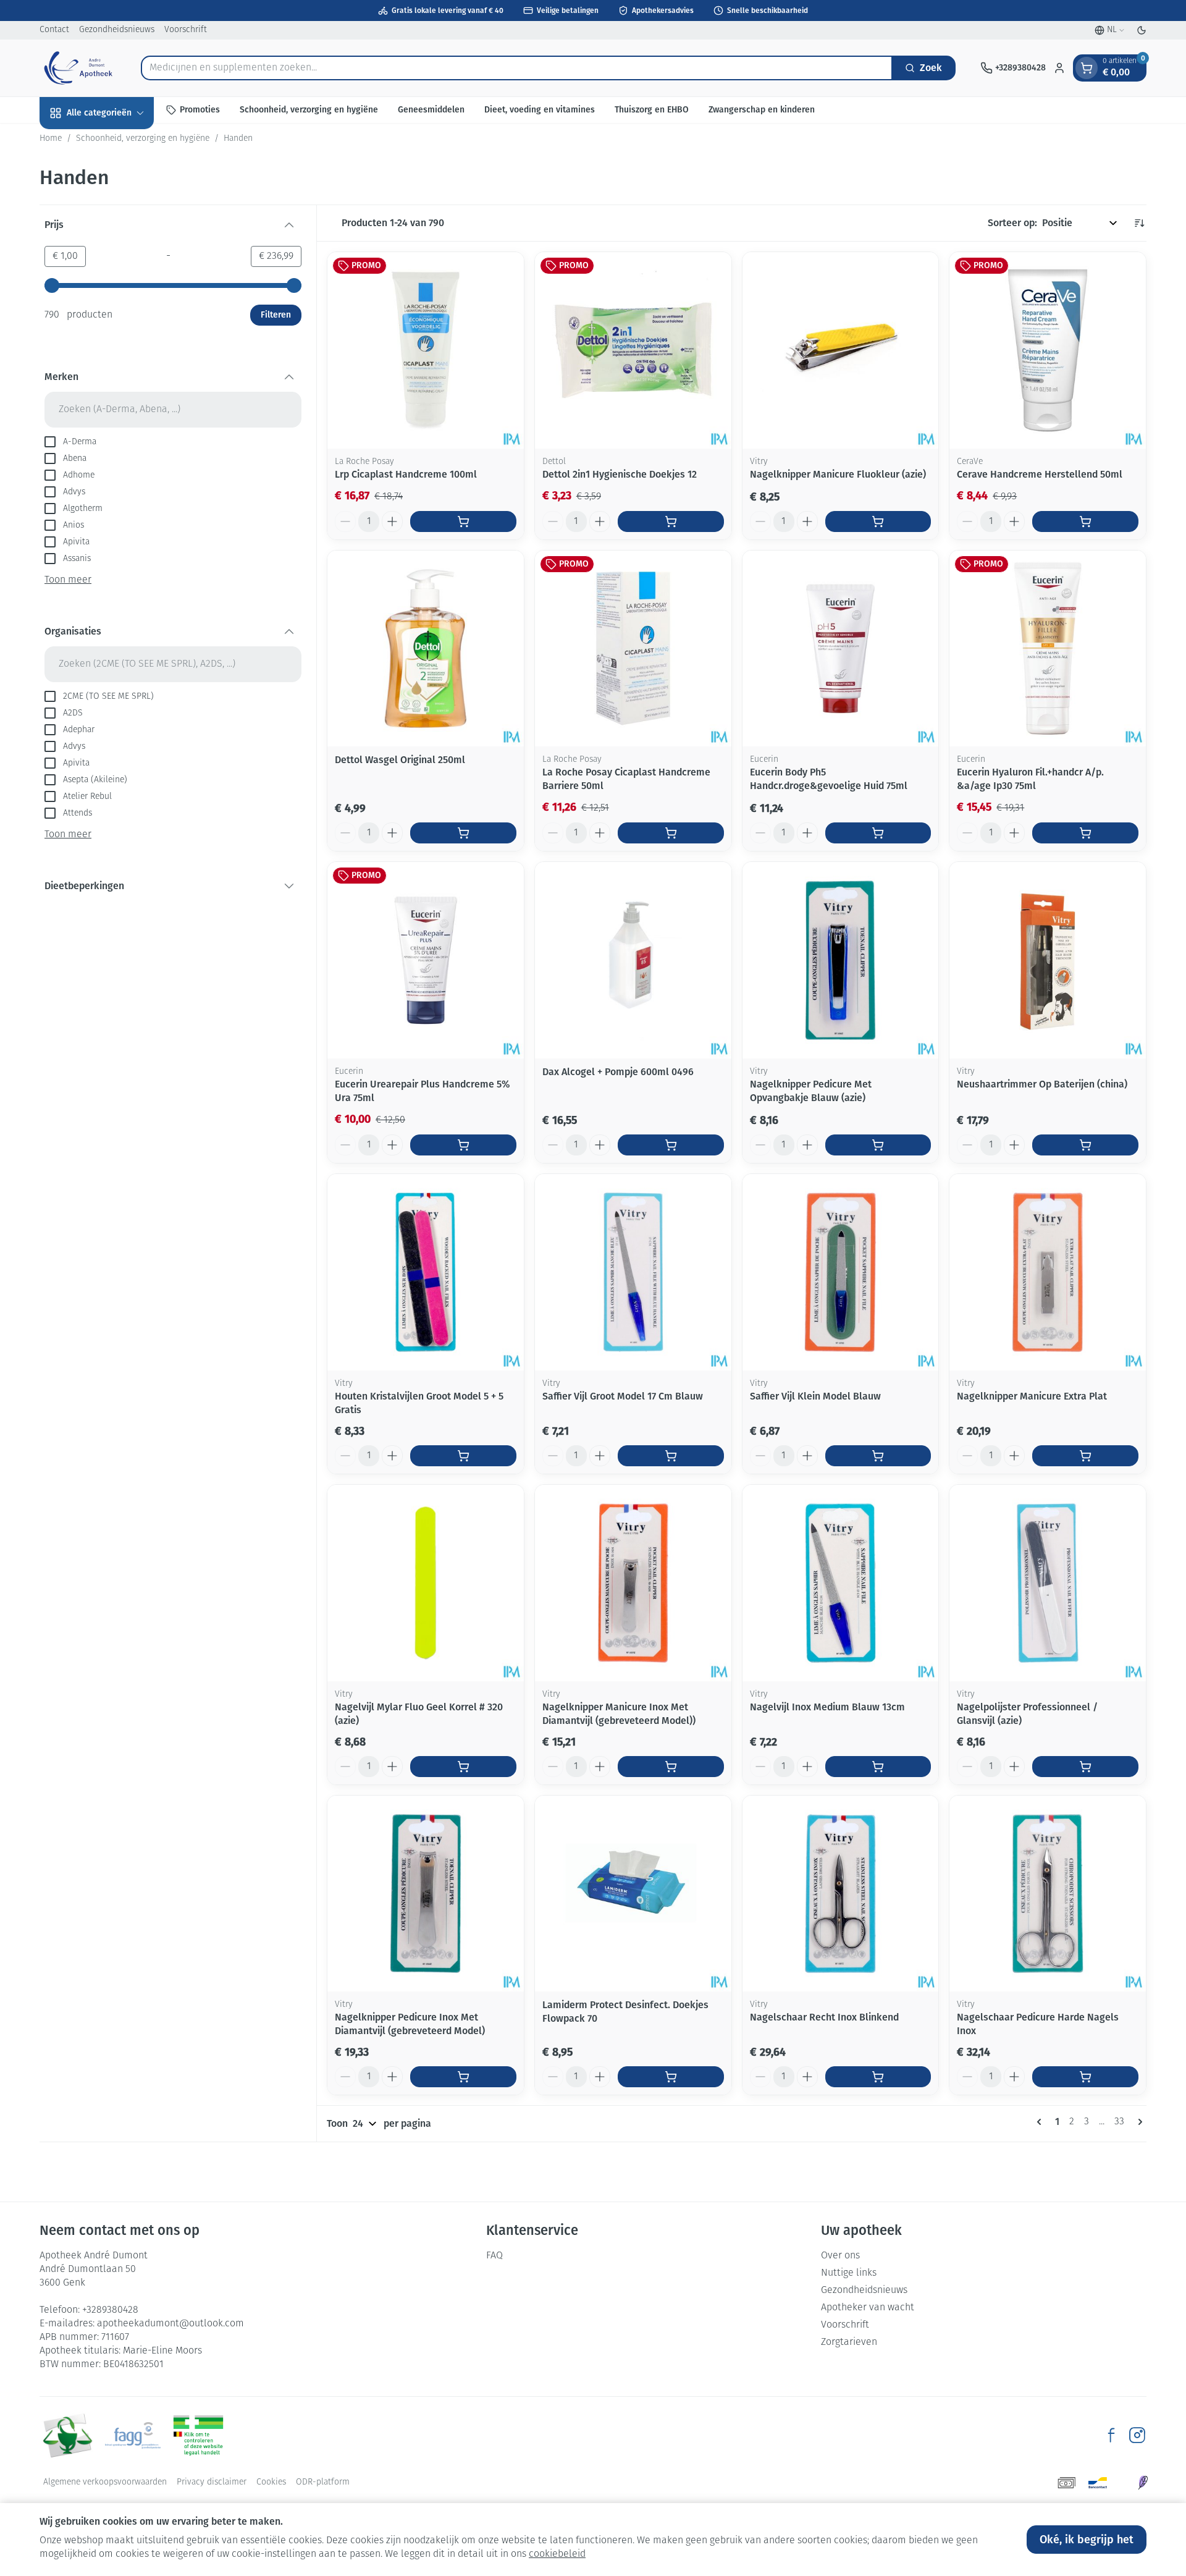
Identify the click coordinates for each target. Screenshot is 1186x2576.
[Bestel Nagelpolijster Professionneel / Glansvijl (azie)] (1085, 1767)
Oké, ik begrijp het (1087, 2540)
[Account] (1059, 68)
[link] (1041, 2122)
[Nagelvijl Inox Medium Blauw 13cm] (841, 1583)
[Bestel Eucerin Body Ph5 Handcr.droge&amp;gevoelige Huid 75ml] (878, 833)
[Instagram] (1137, 2435)
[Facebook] (1111, 2435)
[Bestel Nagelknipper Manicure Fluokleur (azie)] (878, 522)
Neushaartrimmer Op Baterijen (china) (1042, 1084)
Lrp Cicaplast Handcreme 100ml (406, 474)
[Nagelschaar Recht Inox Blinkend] (841, 1894)
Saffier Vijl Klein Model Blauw (815, 1396)
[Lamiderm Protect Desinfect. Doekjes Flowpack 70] (633, 1894)
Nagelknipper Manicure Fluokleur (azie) (838, 474)
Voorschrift (186, 30)
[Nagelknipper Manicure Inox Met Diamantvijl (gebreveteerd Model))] (633, 1583)
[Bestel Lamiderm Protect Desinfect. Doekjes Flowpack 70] (671, 2077)
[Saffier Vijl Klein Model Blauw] (841, 1272)
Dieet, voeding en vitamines (540, 110)
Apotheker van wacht (868, 2308)
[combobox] (517, 68)
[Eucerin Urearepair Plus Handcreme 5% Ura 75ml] (426, 960)
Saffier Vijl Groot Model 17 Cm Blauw (623, 1396)
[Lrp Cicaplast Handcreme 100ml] (426, 350)
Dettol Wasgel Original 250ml (400, 760)
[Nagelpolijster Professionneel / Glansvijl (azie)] (1048, 1583)
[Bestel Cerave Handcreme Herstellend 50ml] (1085, 522)
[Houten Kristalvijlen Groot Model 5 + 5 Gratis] (426, 1272)
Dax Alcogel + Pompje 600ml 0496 (618, 1072)
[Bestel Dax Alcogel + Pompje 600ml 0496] (671, 1145)
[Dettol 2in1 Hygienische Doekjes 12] (633, 350)
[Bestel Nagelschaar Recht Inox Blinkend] (878, 2077)
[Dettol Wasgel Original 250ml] (426, 649)
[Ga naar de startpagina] (78, 68)
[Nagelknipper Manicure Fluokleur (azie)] (841, 350)
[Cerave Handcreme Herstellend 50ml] (1048, 350)
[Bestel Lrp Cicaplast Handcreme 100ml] (463, 522)
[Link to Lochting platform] (1143, 2483)
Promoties (200, 110)
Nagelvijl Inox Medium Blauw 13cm (827, 1707)
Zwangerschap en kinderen (762, 110)
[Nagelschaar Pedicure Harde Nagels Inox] (1048, 1894)
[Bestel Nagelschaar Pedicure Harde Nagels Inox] (1085, 2077)
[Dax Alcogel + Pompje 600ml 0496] (633, 960)
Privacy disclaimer (212, 2482)
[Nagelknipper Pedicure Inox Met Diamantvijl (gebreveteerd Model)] (426, 1894)
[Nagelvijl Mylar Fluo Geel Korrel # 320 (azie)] (426, 1583)
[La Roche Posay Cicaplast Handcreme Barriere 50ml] (633, 649)
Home (51, 139)
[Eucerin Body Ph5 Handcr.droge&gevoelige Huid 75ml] (841, 649)
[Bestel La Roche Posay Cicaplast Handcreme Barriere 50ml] (671, 833)
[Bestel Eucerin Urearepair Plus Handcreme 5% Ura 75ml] (463, 1145)
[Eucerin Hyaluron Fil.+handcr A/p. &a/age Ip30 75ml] (1048, 649)
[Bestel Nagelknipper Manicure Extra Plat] (1085, 1456)
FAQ (494, 2256)
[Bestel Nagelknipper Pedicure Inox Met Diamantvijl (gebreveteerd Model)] (463, 2077)
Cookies (271, 2482)
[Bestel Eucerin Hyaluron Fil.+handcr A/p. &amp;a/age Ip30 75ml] (1085, 833)
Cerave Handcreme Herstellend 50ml (1040, 474)
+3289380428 (110, 2310)
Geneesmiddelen (431, 110)
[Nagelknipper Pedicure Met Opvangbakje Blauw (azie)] (841, 960)
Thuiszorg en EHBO (652, 110)
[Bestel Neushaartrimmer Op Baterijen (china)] (1085, 1145)
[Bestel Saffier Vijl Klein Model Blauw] (878, 1456)
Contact (54, 30)
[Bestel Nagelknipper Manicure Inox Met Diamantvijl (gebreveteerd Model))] (671, 1767)
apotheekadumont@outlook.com (170, 2324)
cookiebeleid (557, 2554)
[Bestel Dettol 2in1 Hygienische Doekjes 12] (671, 522)
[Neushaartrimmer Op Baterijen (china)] (1048, 960)
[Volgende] (1138, 2122)
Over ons (840, 2256)
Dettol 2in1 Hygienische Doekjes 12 (620, 474)
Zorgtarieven (849, 2342)
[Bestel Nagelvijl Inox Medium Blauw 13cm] (878, 1767)
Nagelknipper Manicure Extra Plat (1032, 1396)
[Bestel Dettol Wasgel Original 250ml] (463, 833)
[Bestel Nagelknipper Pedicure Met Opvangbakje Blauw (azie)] (878, 1145)
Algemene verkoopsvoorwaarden (105, 2482)
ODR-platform (323, 2482)
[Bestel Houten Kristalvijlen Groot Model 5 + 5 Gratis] (463, 1456)
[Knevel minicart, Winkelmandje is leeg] (1087, 68)
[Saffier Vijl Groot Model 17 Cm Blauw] (633, 1272)
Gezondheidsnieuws (117, 30)
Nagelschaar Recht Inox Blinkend (824, 2017)
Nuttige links (849, 2273)
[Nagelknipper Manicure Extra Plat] (1048, 1272)
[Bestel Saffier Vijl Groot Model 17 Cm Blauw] (671, 1456)
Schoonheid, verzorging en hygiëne (309, 110)
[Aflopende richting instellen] (1139, 223)
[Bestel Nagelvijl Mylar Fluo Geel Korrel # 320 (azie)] (463, 1767)
